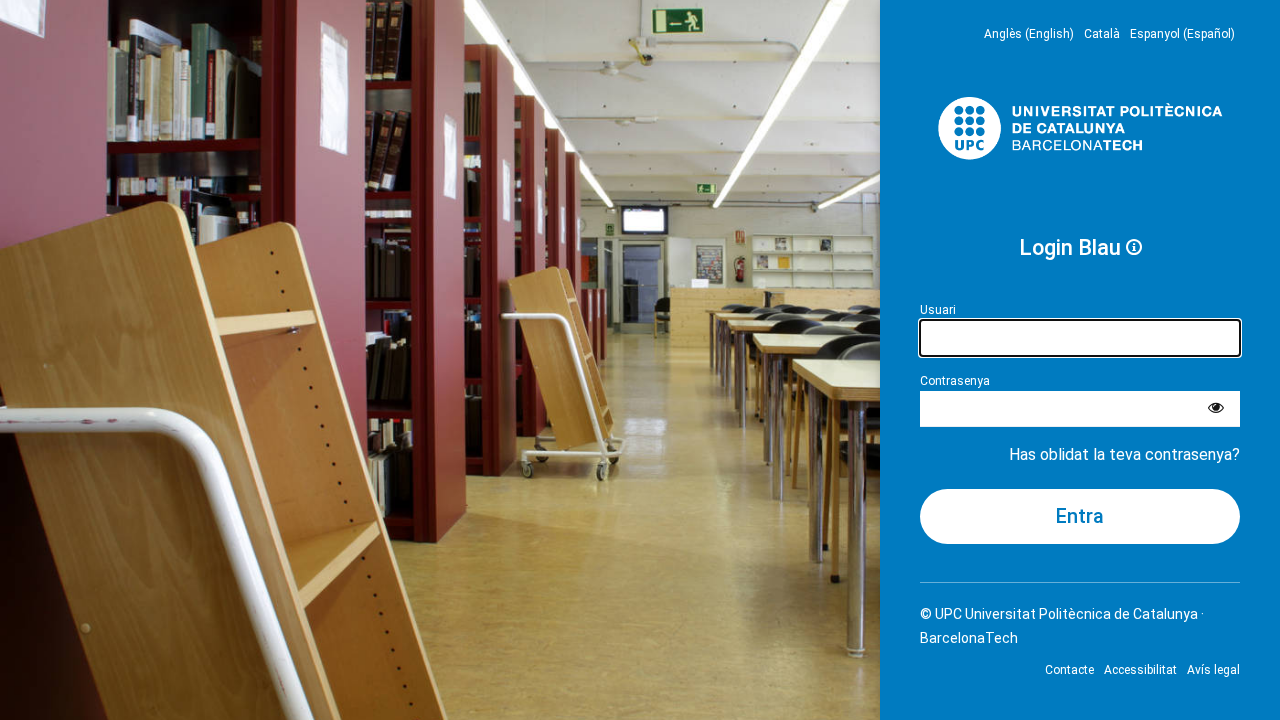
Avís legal (1213, 670)
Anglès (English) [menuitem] (1029, 34)
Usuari (938, 310)
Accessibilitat (1140, 670)
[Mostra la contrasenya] (1216, 409)
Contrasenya (955, 381)
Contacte (1069, 670)
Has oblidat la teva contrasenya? (1124, 454)
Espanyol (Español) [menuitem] (1182, 34)
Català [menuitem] (1102, 34)
